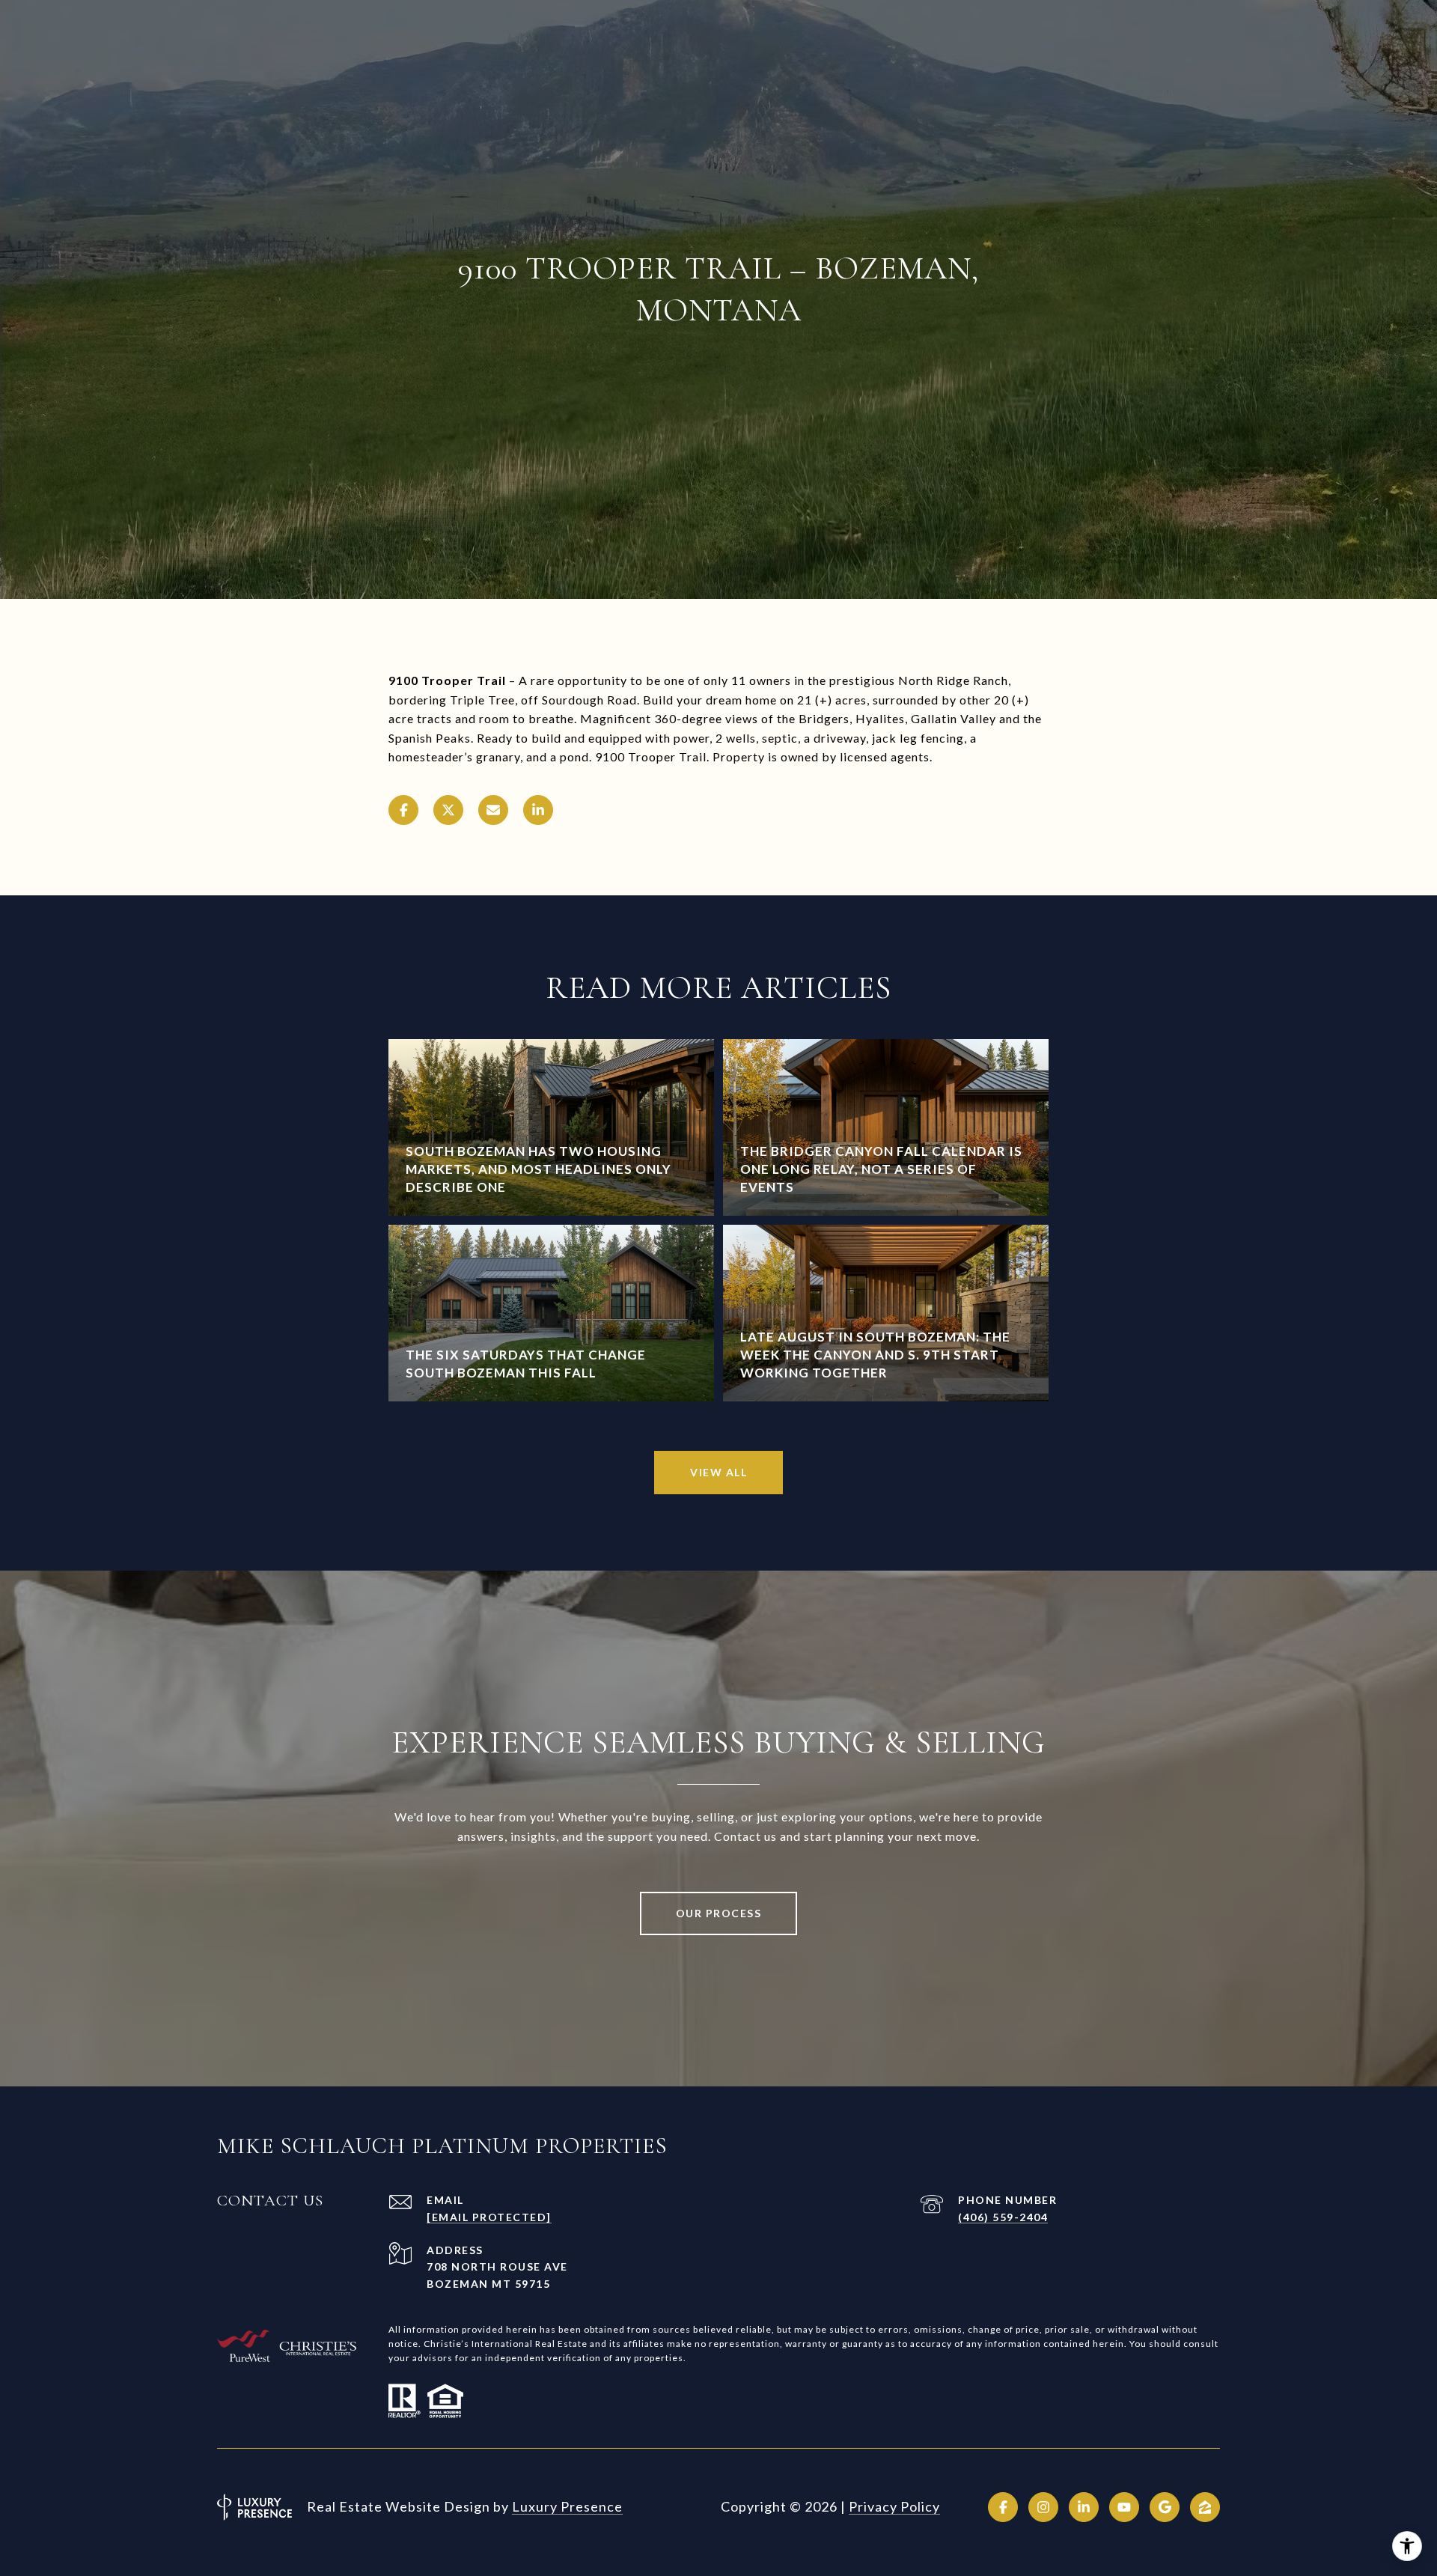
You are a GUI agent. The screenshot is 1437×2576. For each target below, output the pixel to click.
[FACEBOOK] (1003, 2507)
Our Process (719, 1913)
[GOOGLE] (1165, 2507)
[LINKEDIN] (1084, 2507)
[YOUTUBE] (1124, 2507)
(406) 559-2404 (1003, 2217)
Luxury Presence (567, 2506)
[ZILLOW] (1205, 2507)
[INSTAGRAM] (1043, 2507)
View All (718, 1472)
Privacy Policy (894, 2506)
